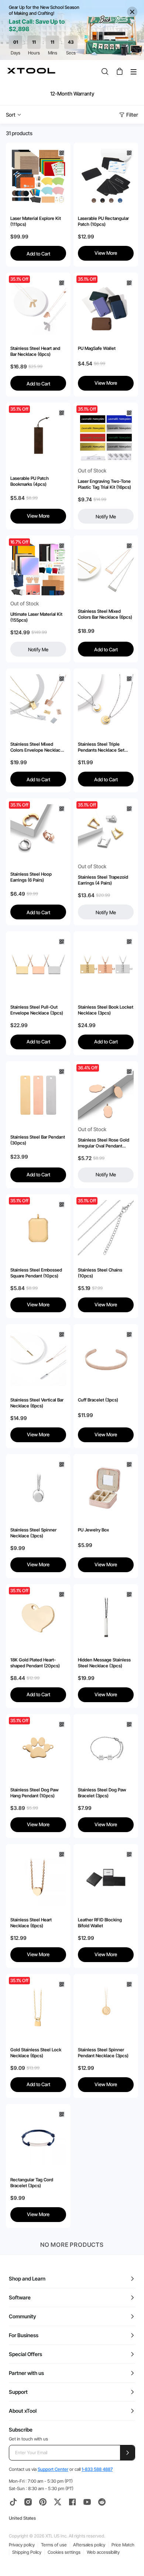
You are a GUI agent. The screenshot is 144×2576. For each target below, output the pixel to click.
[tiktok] (13, 2502)
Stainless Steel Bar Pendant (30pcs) (38, 1140)
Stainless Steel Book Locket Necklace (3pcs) (106, 1010)
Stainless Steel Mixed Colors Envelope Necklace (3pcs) (37, 747)
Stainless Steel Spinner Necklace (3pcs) (33, 1533)
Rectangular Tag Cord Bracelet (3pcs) (32, 2183)
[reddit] (102, 2502)
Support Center (53, 2469)
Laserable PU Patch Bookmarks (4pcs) (30, 481)
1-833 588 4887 (97, 2469)
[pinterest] (43, 2502)
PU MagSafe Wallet (97, 348)
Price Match (123, 2545)
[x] (58, 2502)
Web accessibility (103, 2552)
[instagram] (28, 2502)
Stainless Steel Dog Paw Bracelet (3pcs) (102, 1793)
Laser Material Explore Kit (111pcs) (36, 221)
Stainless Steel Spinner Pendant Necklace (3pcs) (103, 2053)
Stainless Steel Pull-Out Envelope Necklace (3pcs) (37, 1010)
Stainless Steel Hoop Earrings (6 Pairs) (31, 877)
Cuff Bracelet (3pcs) (98, 1400)
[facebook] (72, 2502)
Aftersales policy (89, 2545)
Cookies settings (64, 2552)
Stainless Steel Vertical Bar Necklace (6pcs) (37, 1403)
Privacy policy (22, 2545)
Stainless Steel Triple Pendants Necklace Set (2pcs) (101, 747)
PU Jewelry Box (93, 1530)
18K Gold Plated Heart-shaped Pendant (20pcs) (35, 1663)
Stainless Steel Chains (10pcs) (100, 1273)
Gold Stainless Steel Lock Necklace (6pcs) (36, 2053)
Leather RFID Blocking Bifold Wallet (100, 1923)
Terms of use (54, 2545)
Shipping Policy (27, 2552)
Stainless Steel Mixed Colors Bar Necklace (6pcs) (105, 614)
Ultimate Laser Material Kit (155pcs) (36, 617)
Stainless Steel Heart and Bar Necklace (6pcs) (35, 351)
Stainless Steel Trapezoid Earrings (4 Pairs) (103, 880)
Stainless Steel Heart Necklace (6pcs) (31, 1923)
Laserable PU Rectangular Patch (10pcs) (103, 221)
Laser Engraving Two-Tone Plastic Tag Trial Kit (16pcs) (104, 484)
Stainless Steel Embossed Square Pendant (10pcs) (36, 1273)
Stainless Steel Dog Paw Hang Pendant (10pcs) (35, 1793)
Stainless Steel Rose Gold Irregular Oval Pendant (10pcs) (104, 1143)
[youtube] (87, 2502)
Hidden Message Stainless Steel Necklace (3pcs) (104, 1663)
